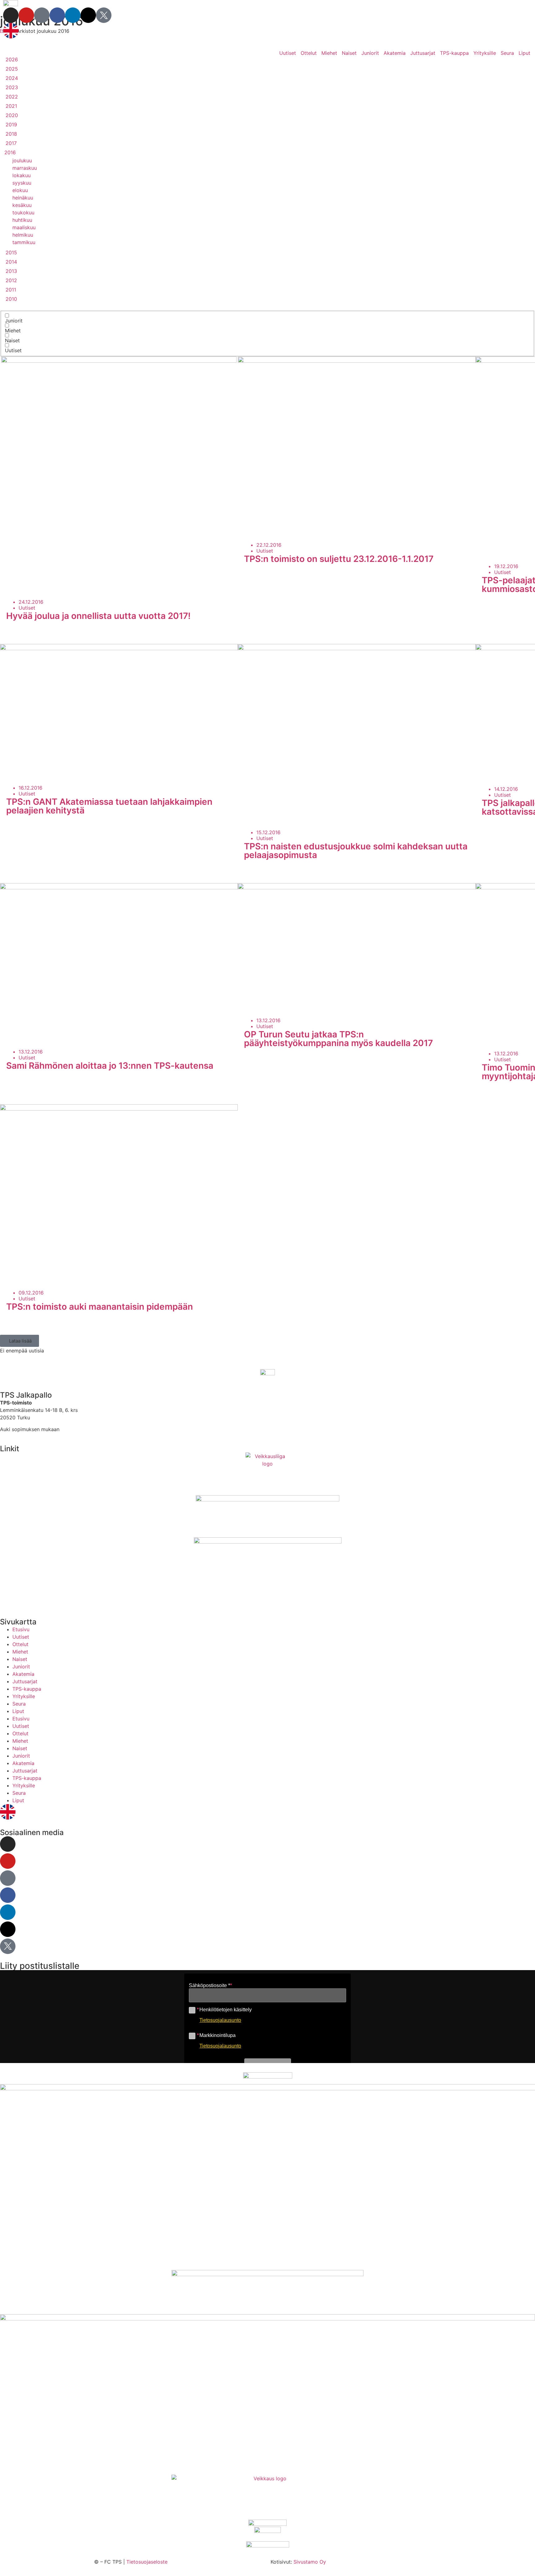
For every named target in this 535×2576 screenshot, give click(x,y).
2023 (12, 87)
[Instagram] (11, 15)
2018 (11, 134)
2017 (11, 143)
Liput (524, 53)
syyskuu (22, 183)
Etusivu (21, 1629)
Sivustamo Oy (310, 2562)
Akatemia (395, 53)
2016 (10, 152)
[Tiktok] (42, 15)
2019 (11, 125)
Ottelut (309, 53)
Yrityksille (485, 53)
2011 (11, 290)
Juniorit (370, 53)
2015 (11, 252)
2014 (11, 262)
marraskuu (25, 168)
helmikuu (23, 235)
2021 (11, 106)
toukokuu (23, 212)
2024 (12, 78)
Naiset (349, 53)
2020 (12, 115)
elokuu (20, 190)
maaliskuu (24, 227)
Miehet (329, 53)
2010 (11, 299)
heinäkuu (23, 198)
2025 (12, 69)
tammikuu (24, 242)
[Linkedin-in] (73, 15)
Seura (507, 53)
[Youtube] (26, 15)
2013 (11, 271)
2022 (12, 97)
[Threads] (88, 15)
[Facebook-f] (57, 15)
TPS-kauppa (454, 53)
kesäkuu (22, 205)
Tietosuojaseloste (147, 2562)
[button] (20, 1341)
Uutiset (288, 53)
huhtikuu (22, 220)
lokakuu (22, 175)
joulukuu (22, 160)
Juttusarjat (423, 53)
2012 (11, 280)
